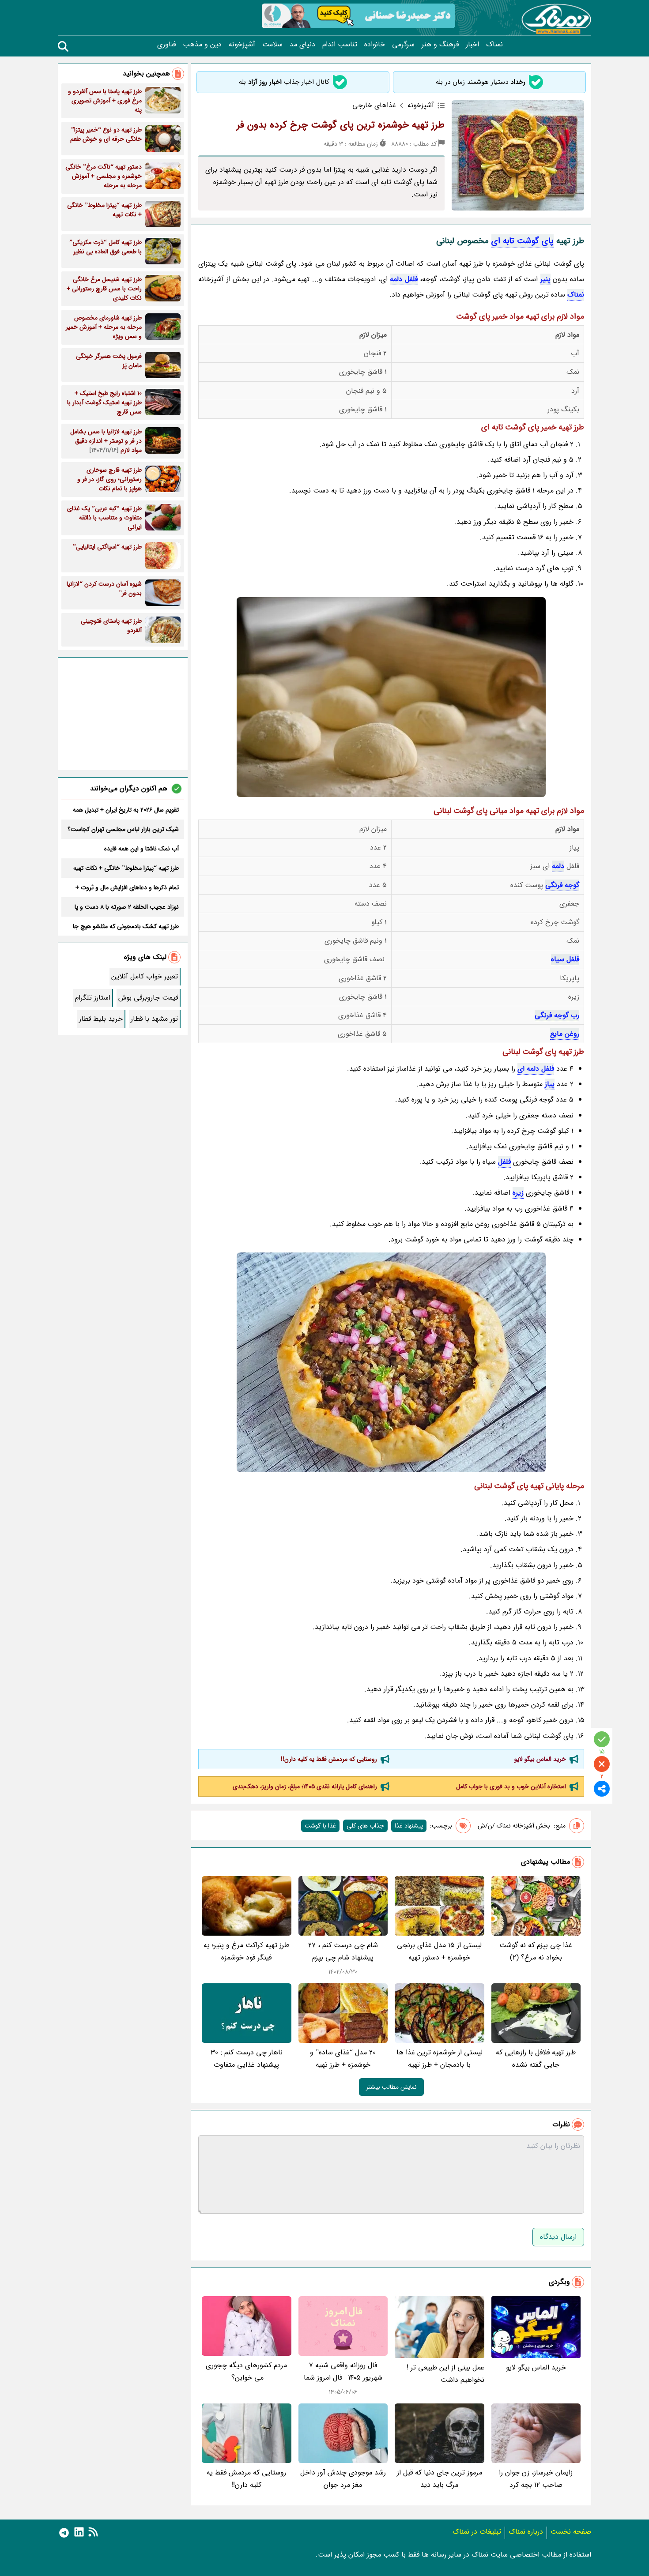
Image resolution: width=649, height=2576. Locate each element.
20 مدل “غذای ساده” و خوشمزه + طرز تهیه (343, 2059)
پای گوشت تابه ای (523, 241)
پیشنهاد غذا (409, 1826)
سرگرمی (403, 45)
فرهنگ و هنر (440, 45)
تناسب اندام (340, 45)
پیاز (550, 1084)
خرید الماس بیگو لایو (540, 1759)
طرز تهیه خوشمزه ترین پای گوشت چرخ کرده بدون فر (341, 125)
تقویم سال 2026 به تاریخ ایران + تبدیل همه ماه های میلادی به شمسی (126, 810)
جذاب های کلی (365, 1826)
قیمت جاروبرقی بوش (148, 998)
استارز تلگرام (93, 998)
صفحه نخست (571, 2532)
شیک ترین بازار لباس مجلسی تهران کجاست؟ (123, 829)
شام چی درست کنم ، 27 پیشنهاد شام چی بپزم (343, 1951)
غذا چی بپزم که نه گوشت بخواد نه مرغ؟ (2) (536, 1951)
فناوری (166, 45)
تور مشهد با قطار (154, 1019)
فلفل (504, 1162)
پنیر (545, 279)
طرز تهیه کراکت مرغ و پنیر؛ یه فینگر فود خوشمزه (246, 1951)
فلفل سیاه (565, 959)
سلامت (272, 45)
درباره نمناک (526, 2532)
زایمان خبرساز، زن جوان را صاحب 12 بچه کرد (536, 2479)
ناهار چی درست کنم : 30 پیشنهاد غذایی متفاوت (247, 2059)
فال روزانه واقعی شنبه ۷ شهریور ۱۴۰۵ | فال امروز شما (343, 2371)
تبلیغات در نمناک (477, 2532)
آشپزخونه (242, 45)
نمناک (494, 45)
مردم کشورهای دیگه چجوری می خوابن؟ (246, 2371)
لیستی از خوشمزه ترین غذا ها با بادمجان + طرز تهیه (440, 2059)
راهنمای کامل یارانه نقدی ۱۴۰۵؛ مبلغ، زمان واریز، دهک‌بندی (305, 1786)
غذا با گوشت (320, 1826)
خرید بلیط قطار (101, 1019)
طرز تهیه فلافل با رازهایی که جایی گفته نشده (536, 2059)
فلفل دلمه (404, 279)
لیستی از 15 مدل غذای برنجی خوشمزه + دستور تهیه (439, 1951)
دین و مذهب (202, 45)
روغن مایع (565, 1034)
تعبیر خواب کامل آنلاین (145, 976)
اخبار (472, 45)
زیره (518, 1193)
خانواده (375, 45)
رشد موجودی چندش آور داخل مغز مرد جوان (343, 2479)
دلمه (558, 866)
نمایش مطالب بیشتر (391, 2087)
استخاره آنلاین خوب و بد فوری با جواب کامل (511, 1786)
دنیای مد (302, 45)
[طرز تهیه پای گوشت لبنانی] (391, 1362)
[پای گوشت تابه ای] (391, 697)
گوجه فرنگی (562, 885)
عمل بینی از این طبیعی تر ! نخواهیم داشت (445, 2374)
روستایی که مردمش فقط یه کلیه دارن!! (329, 1759)
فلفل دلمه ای (536, 1069)
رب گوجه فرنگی (557, 1015)
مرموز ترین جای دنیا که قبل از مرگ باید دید (440, 2479)
